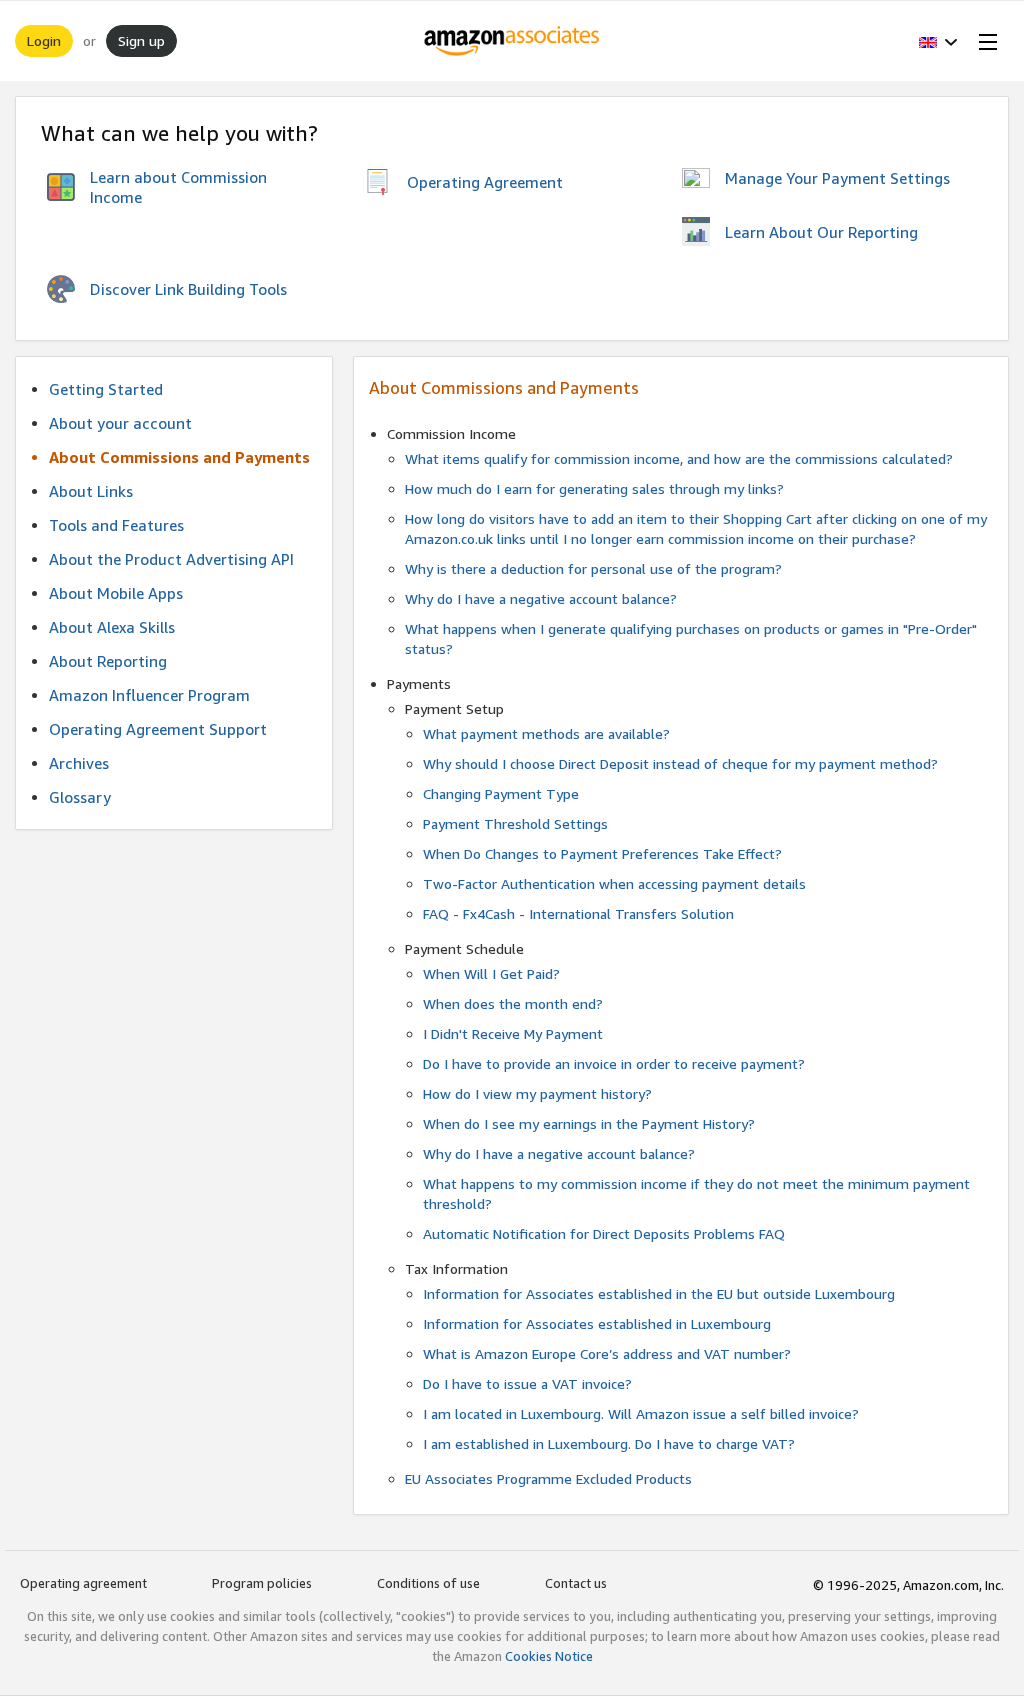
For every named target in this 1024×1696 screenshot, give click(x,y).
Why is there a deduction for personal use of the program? (593, 568)
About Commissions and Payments (179, 457)
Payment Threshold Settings (515, 823)
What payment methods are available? (546, 733)
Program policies (262, 1583)
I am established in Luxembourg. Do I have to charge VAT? (609, 1443)
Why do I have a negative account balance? (541, 598)
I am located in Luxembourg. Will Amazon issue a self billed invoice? (641, 1413)
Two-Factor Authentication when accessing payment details (614, 883)
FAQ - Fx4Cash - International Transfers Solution (578, 913)
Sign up (141, 40)
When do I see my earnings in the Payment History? (589, 1123)
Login (44, 40)
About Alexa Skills (112, 627)
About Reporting (108, 661)
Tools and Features (116, 525)
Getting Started (106, 389)
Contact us (576, 1583)
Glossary (80, 797)
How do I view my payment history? (537, 1093)
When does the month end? (513, 1003)
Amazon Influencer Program (149, 695)
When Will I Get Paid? (491, 973)
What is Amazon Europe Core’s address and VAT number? (607, 1353)
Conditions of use (428, 1583)
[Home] (512, 41)
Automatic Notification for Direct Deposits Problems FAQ (604, 1233)
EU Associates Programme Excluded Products (548, 1478)
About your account (120, 423)
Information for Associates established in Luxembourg (597, 1323)
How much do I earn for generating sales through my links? (594, 488)
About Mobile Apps (116, 593)
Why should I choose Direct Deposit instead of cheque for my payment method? (680, 763)
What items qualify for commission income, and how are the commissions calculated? (679, 458)
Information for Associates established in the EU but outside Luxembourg (659, 1293)
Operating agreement (83, 1583)
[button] (938, 41)
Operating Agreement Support (158, 729)
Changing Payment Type (501, 793)
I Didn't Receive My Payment (513, 1033)
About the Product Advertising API (171, 559)
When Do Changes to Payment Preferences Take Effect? (602, 853)
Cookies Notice (549, 1656)
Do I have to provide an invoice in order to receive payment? (614, 1063)
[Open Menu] (984, 41)
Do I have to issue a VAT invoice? (527, 1383)
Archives (79, 763)
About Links (91, 491)
